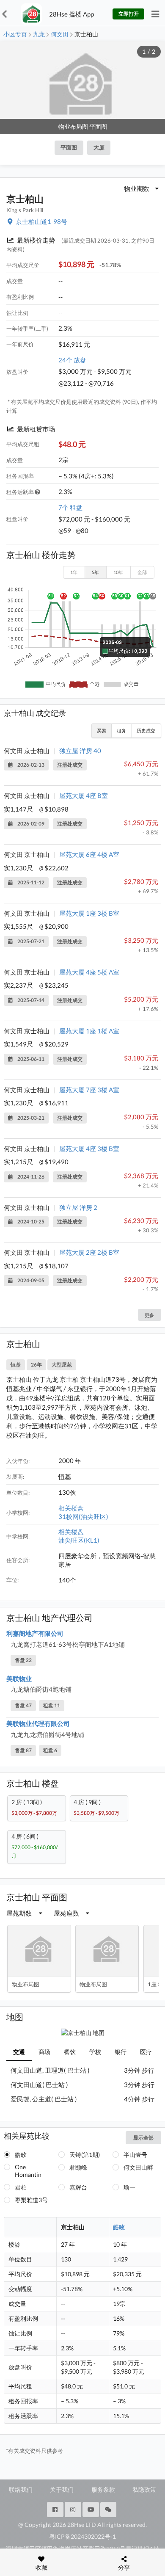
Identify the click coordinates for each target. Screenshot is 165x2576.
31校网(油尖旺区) (83, 1516)
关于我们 (62, 2489)
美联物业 (19, 1679)
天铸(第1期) (85, 2155)
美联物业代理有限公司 (38, 1723)
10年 (118, 572)
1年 (74, 572)
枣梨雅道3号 (31, 2200)
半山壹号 (135, 2155)
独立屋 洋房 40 (80, 751)
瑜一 (129, 2187)
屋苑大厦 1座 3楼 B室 (89, 913)
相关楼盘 (71, 1508)
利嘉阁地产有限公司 (35, 1633)
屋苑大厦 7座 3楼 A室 (89, 1090)
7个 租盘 (70, 507)
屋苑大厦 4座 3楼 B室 (89, 1149)
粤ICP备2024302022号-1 (82, 2536)
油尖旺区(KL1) (79, 1540)
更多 (149, 1315)
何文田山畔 (138, 2167)
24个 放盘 (72, 360)
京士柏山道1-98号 (41, 221)
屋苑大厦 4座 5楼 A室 (89, 972)
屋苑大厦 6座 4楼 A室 (89, 854)
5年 (95, 572)
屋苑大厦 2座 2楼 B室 (89, 1252)
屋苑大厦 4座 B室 (84, 795)
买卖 (102, 730)
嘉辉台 (78, 2187)
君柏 (21, 2187)
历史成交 (146, 730)
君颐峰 (78, 2167)
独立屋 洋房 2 (78, 1207)
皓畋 (21, 2155)
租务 (121, 730)
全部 (142, 572)
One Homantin (28, 2171)
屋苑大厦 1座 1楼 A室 (89, 1031)
